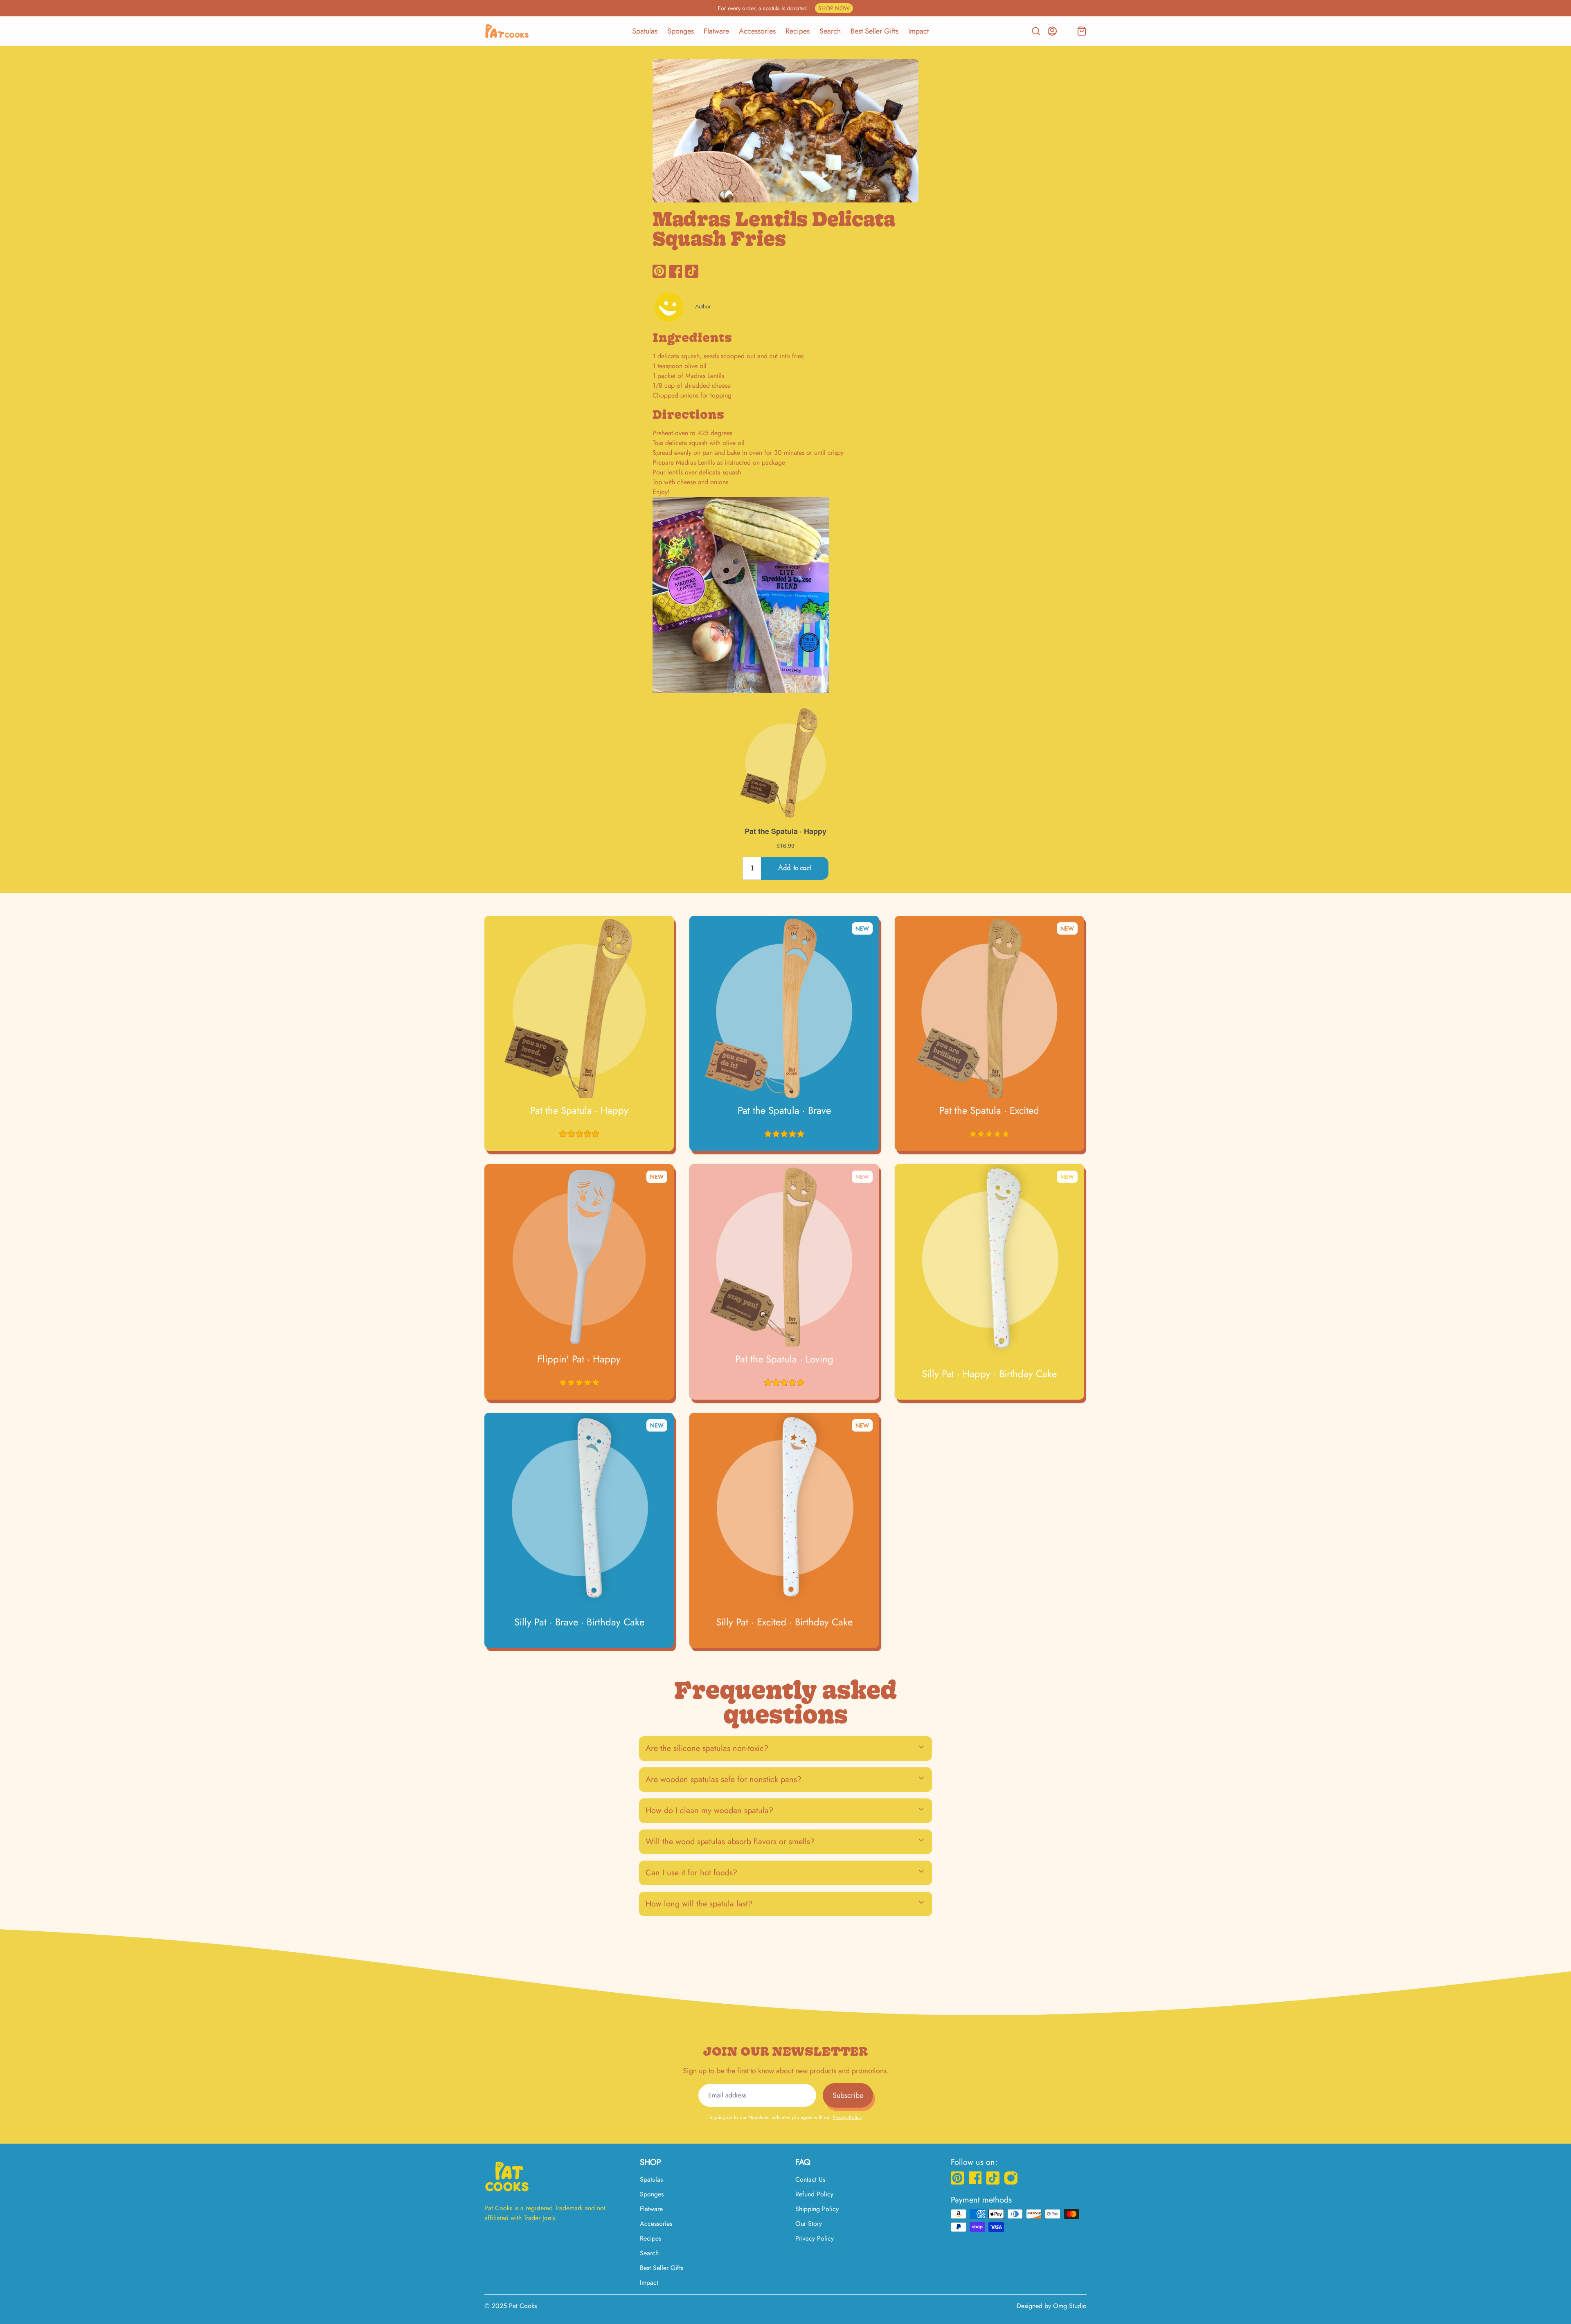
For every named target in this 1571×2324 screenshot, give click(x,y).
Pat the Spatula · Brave (784, 1110)
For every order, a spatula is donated (784, 8)
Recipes (798, 31)
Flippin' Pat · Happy (579, 1359)
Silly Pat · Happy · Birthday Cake (989, 1374)
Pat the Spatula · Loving (784, 1359)
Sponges (681, 31)
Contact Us (810, 2179)
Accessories (757, 31)
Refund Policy (814, 2194)
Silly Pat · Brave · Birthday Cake (579, 1622)
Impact (918, 31)
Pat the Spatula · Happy (579, 1110)
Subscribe (848, 2095)
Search (830, 31)
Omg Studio (1070, 2306)
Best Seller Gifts (874, 31)
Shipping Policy (817, 2209)
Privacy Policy (847, 2117)
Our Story (809, 2224)
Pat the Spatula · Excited (989, 1110)
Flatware (716, 31)
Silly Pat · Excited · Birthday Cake (784, 1622)
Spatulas (645, 31)
